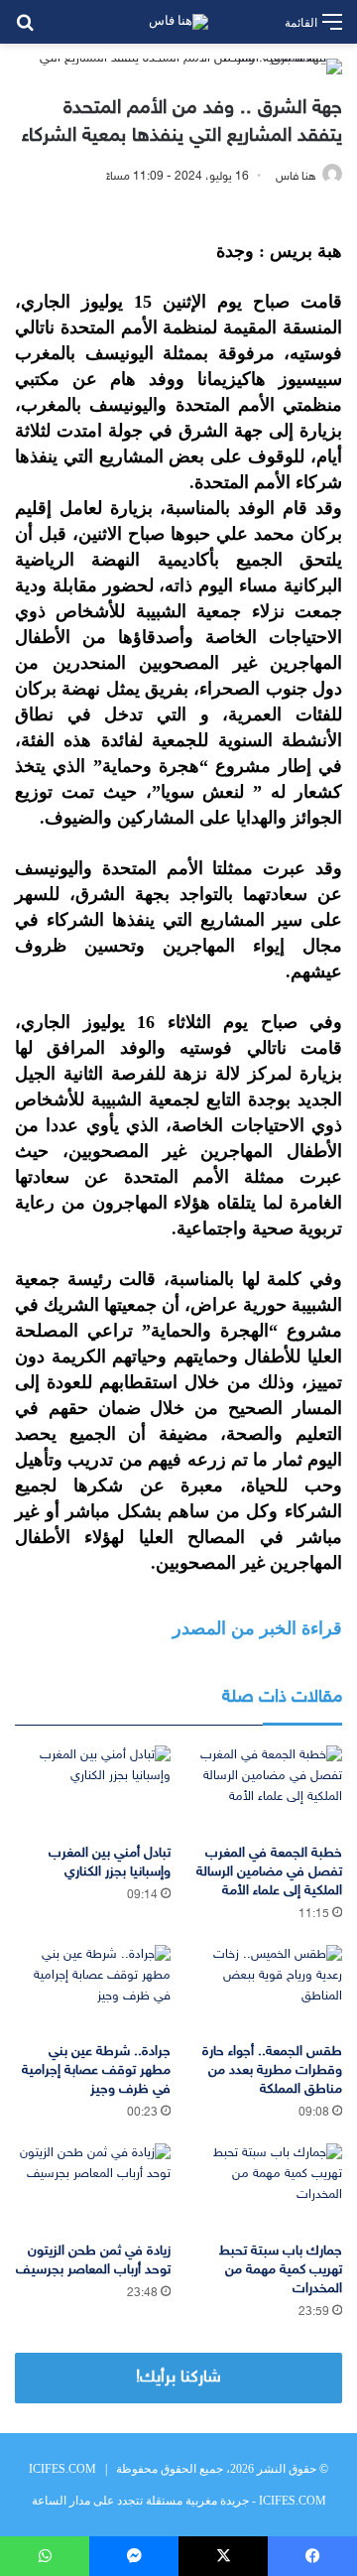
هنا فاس (296, 177)
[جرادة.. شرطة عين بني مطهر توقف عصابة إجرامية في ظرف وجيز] (93, 1989)
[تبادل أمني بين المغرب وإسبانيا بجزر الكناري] (93, 1790)
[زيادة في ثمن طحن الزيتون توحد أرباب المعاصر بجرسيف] (93, 2188)
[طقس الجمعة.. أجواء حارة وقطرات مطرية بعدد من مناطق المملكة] (264, 1989)
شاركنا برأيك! (178, 2378)
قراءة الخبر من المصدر (257, 1628)
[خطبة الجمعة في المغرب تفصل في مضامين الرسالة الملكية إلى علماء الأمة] (264, 1790)
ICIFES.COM (62, 2469)
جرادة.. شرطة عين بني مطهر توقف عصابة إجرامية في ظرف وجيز (96, 2070)
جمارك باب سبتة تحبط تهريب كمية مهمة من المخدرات (281, 2270)
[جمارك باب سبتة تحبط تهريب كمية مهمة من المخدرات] (264, 2188)
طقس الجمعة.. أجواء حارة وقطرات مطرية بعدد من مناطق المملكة (272, 2070)
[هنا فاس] (178, 22)
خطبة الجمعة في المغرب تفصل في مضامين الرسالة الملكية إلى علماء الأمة (269, 1872)
